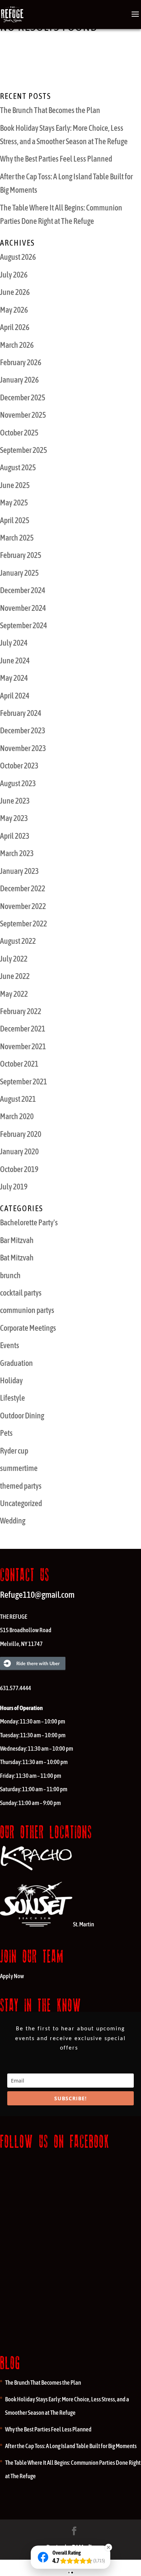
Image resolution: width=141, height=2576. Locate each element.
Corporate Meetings (28, 1328)
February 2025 (21, 555)
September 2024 (23, 625)
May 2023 (14, 818)
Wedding (13, 1521)
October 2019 (19, 1169)
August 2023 (18, 783)
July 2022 (14, 959)
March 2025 (17, 538)
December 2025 (23, 397)
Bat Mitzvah (17, 1258)
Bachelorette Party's (29, 1222)
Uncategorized (21, 1503)
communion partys (27, 1310)
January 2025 (19, 573)
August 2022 (18, 941)
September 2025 (23, 450)
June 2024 (15, 660)
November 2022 (23, 906)
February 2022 (21, 1011)
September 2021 (23, 1081)
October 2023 (19, 766)
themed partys (21, 1486)
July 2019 (14, 1187)
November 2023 (23, 748)
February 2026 (21, 362)
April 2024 (15, 696)
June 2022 (15, 976)
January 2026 (19, 380)
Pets (6, 1433)
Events (10, 1345)
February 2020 (21, 1134)
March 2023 (17, 853)
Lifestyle (12, 1398)
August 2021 (18, 1099)
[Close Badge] (108, 2547)
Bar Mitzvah (17, 1240)
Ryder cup (14, 1451)
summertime (19, 1468)
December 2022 (23, 888)
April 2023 (15, 836)
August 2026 (18, 257)
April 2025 (15, 520)
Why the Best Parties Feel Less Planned (56, 159)
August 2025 (18, 467)
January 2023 (19, 871)
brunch (10, 1275)
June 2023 (15, 801)
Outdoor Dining (22, 1416)
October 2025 (19, 433)
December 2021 (23, 1029)
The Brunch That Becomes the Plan (50, 110)
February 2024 (21, 713)
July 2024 (14, 643)
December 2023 (23, 730)
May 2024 (14, 678)
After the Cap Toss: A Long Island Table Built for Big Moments (71, 2446)
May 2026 (14, 310)
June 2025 (15, 485)
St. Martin (84, 1924)
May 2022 (14, 994)
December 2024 (23, 590)
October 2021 (19, 1064)
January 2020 (19, 1151)
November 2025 (23, 415)
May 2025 (14, 503)
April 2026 (15, 327)
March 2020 (17, 1116)
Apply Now (12, 1976)
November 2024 (23, 608)
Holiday (11, 1380)
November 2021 (23, 1046)
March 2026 (17, 345)
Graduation (16, 1363)
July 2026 (14, 275)
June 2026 (15, 292)
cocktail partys (21, 1293)
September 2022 (23, 924)
